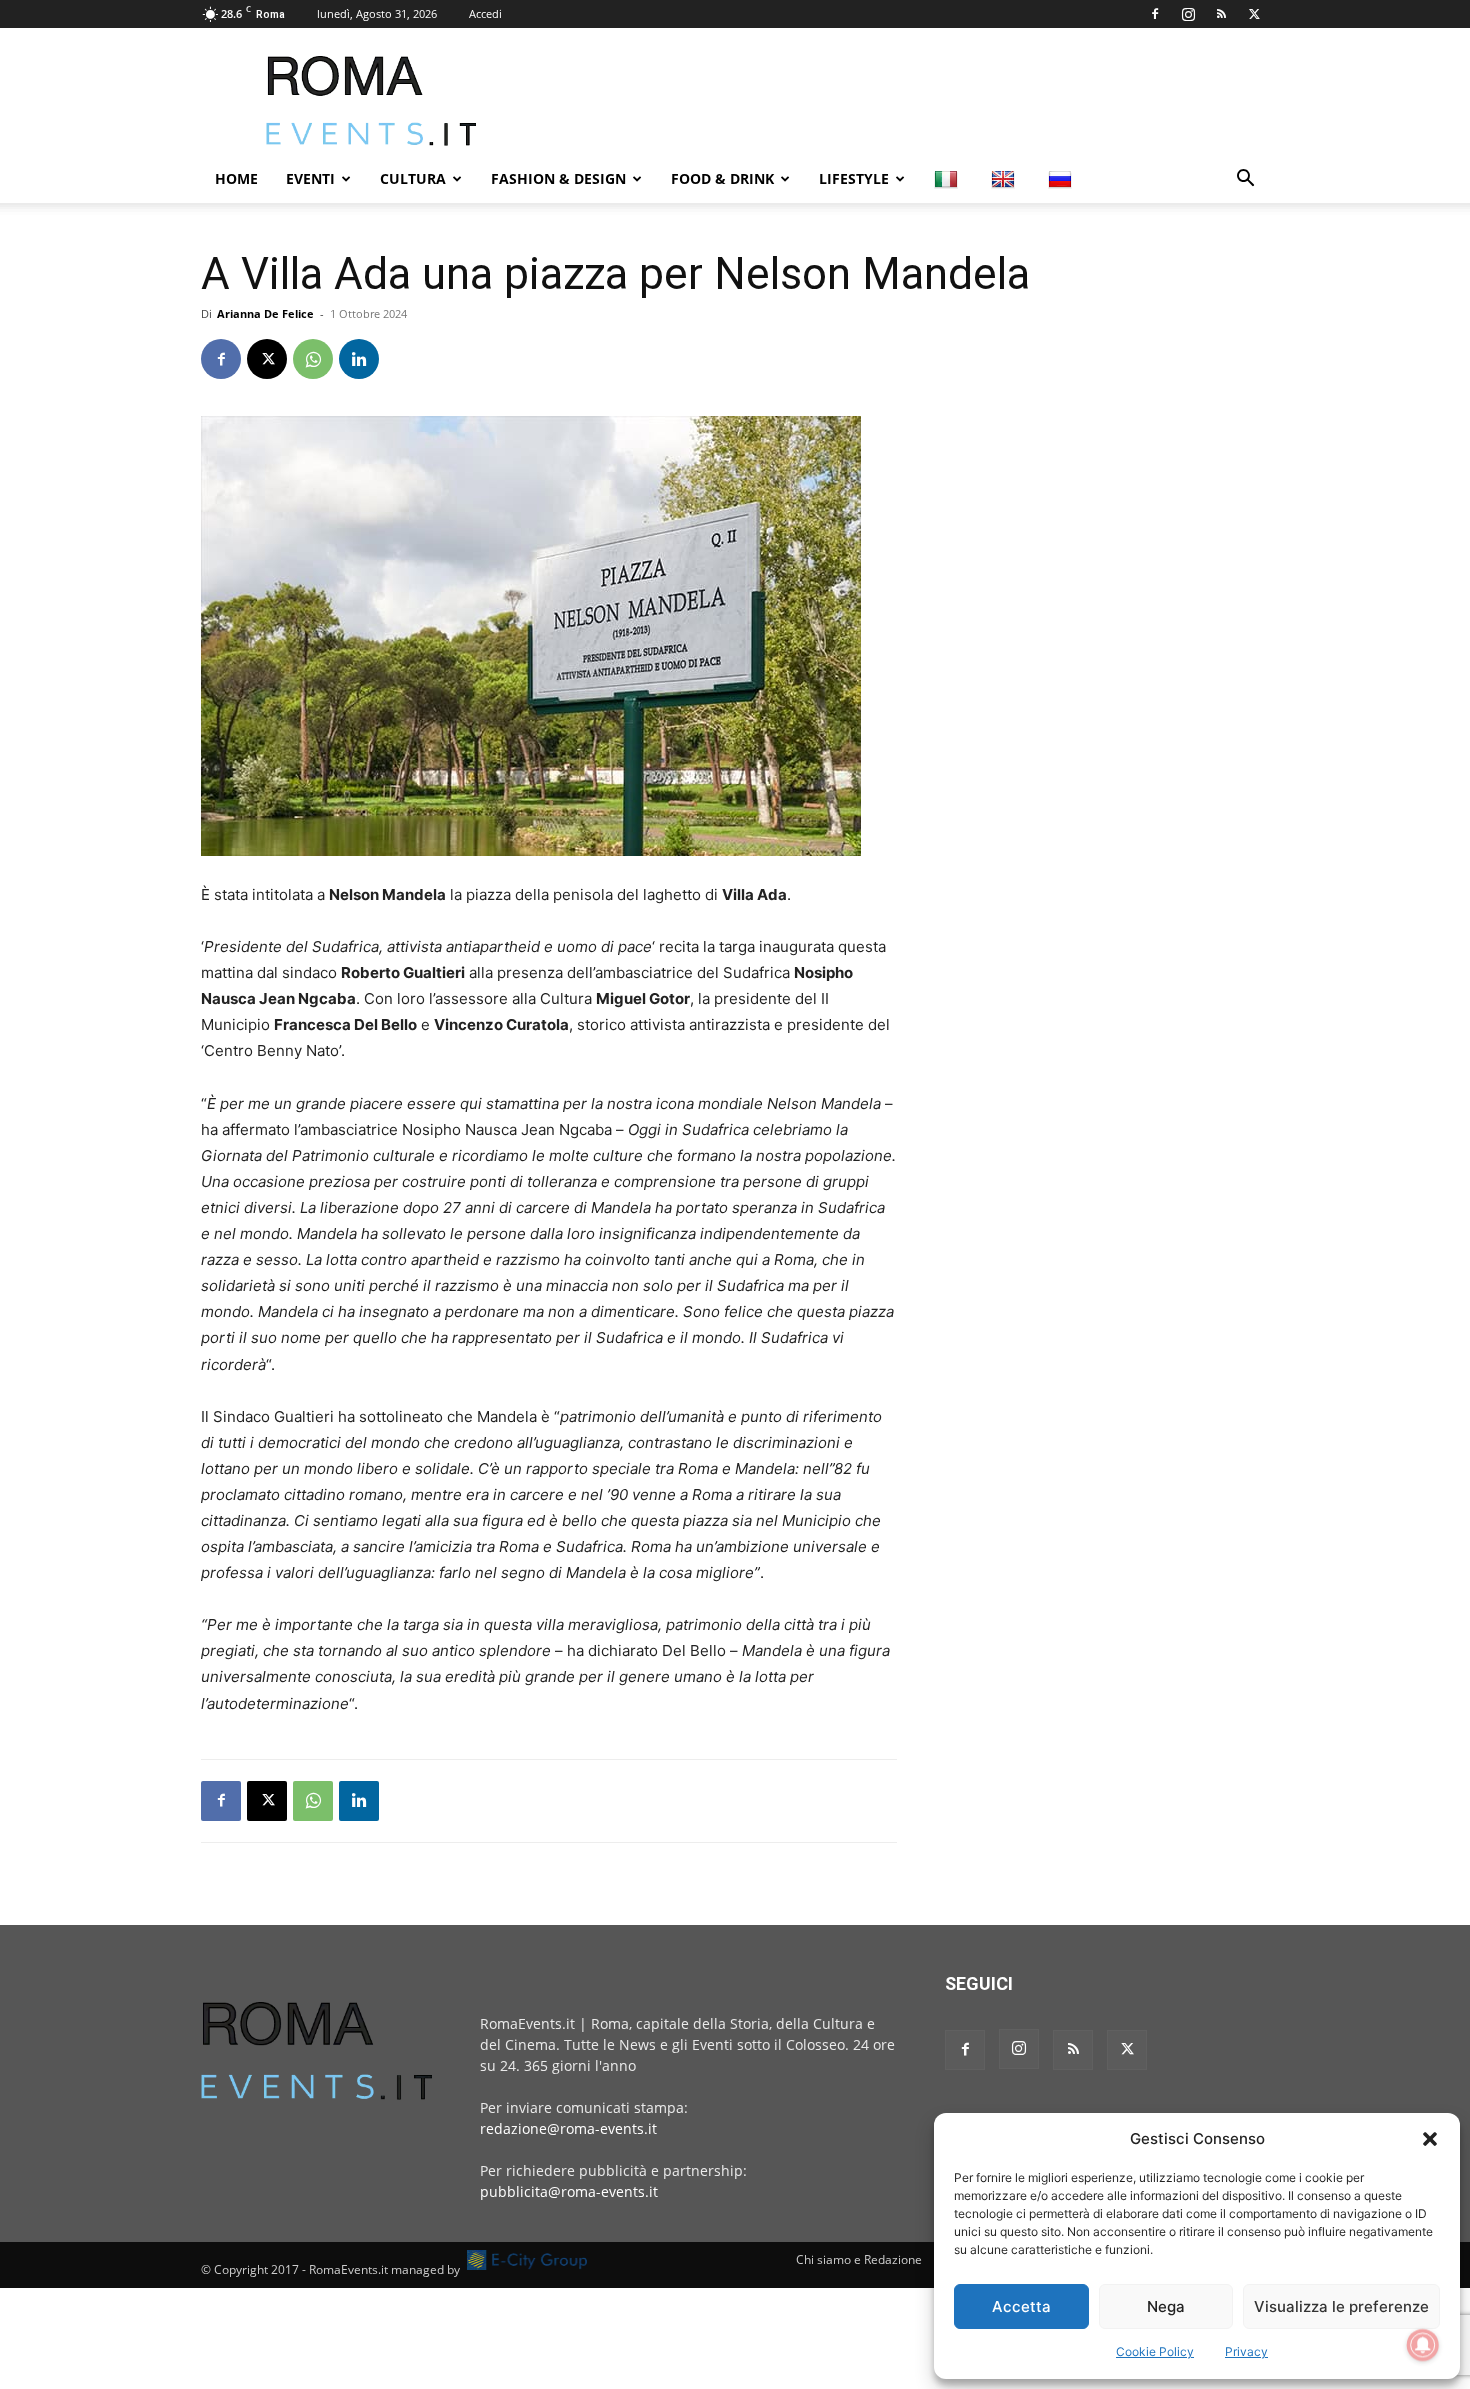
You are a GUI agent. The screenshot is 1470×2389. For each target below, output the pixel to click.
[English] (1005, 179)
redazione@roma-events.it (568, 2128)
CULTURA (413, 178)
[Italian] (948, 179)
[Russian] (1062, 179)
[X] (1254, 14)
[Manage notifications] (1423, 2345)
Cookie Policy (1155, 2351)
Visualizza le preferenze (1341, 2306)
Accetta (1021, 2306)
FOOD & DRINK (722, 178)
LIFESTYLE (854, 178)
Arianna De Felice (265, 313)
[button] (1430, 2139)
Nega (1166, 2306)
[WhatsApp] (313, 359)
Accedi (485, 13)
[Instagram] (1188, 14)
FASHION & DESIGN (558, 178)
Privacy (1246, 2351)
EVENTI (310, 178)
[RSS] (1221, 14)
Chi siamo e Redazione (859, 2259)
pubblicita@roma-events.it (569, 2191)
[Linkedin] (359, 359)
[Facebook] (1155, 14)
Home (236, 178)
